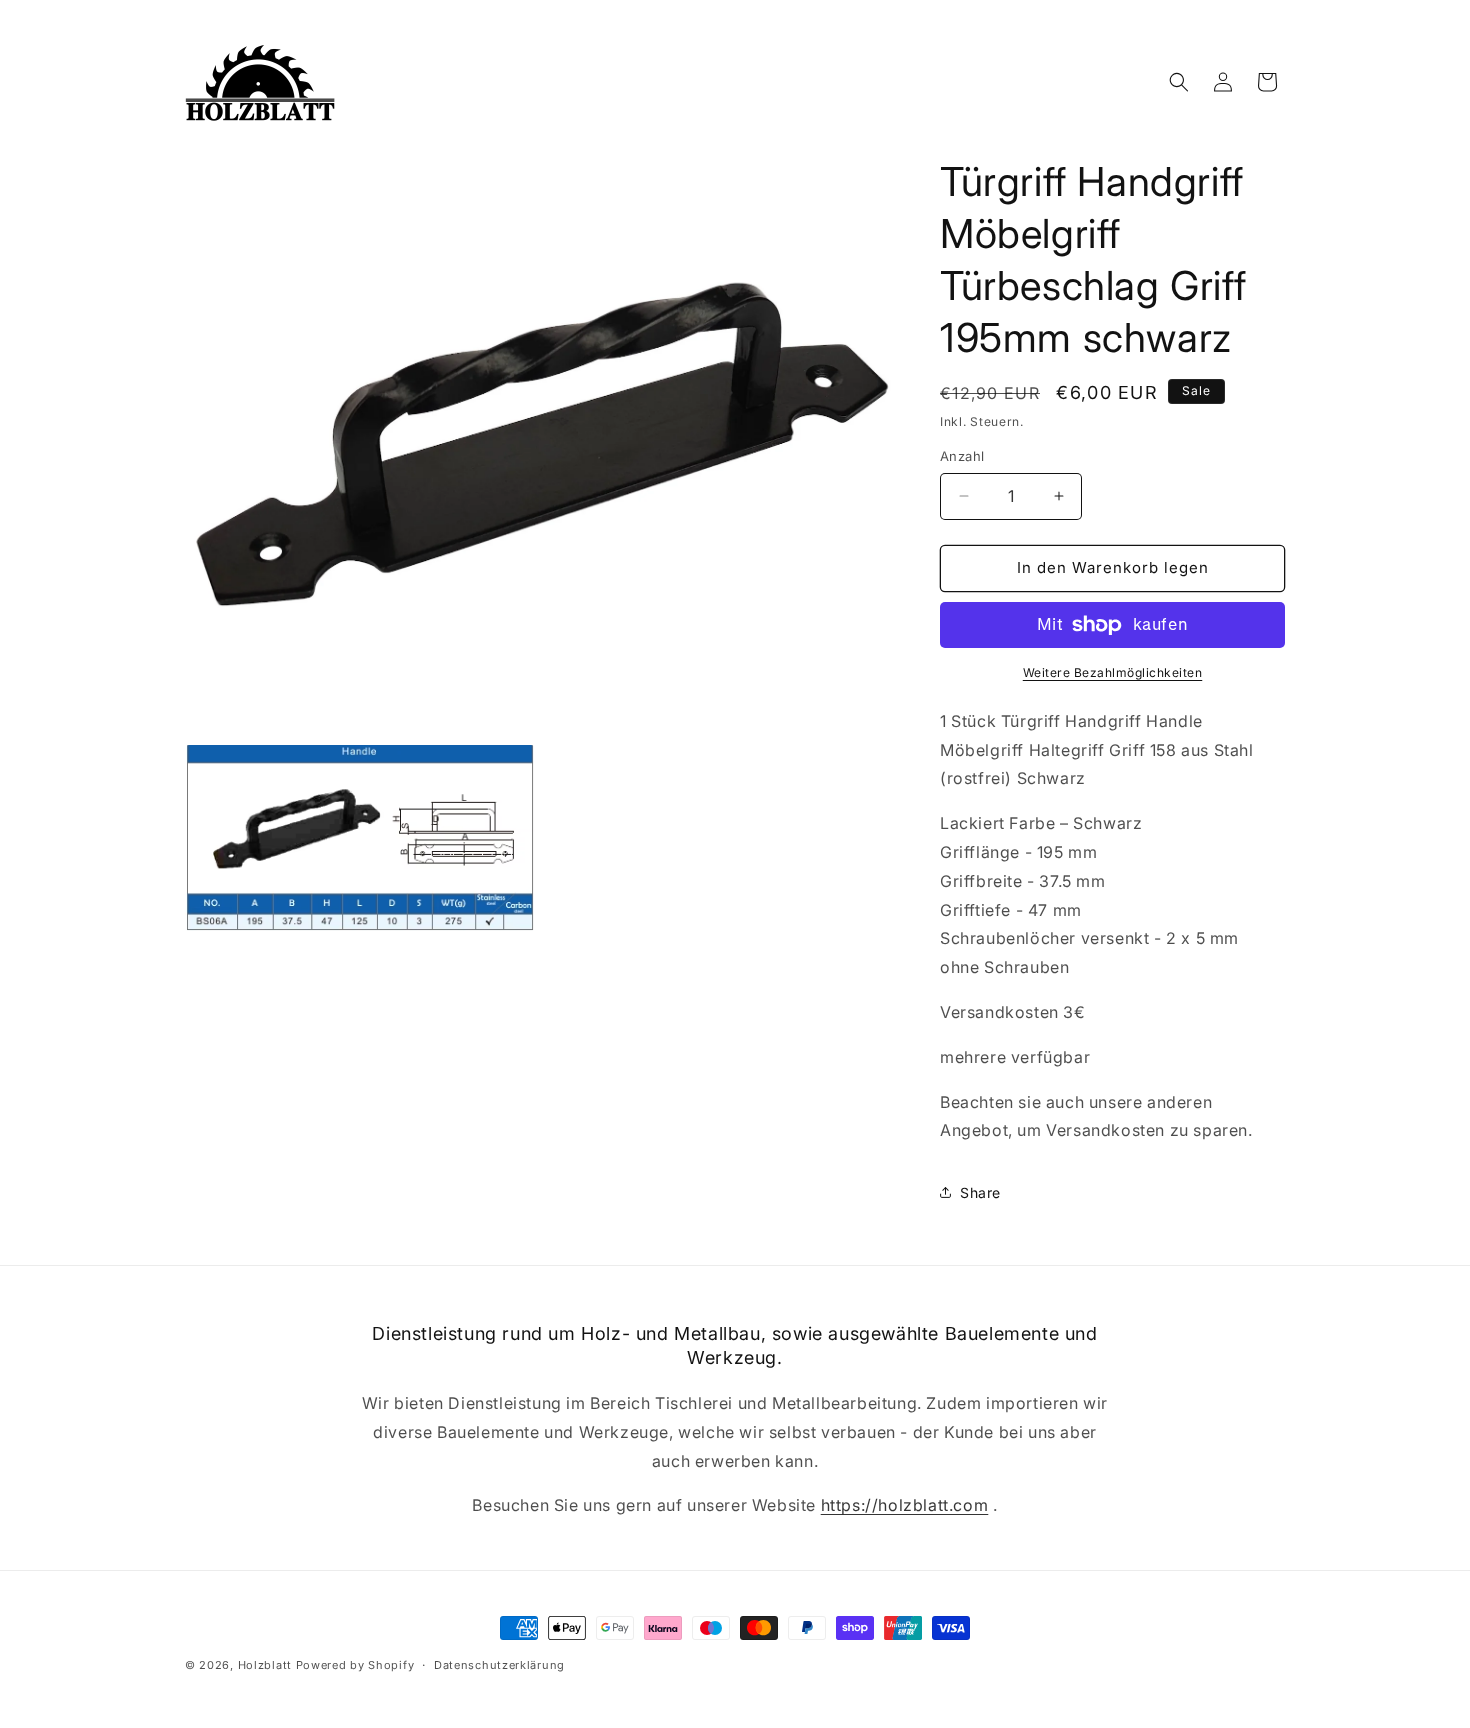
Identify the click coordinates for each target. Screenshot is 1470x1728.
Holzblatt (265, 1665)
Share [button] (980, 1192)
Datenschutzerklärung (499, 1665)
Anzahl (962, 456)
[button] (1179, 82)
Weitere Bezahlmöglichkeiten (1113, 672)
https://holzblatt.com (905, 1505)
